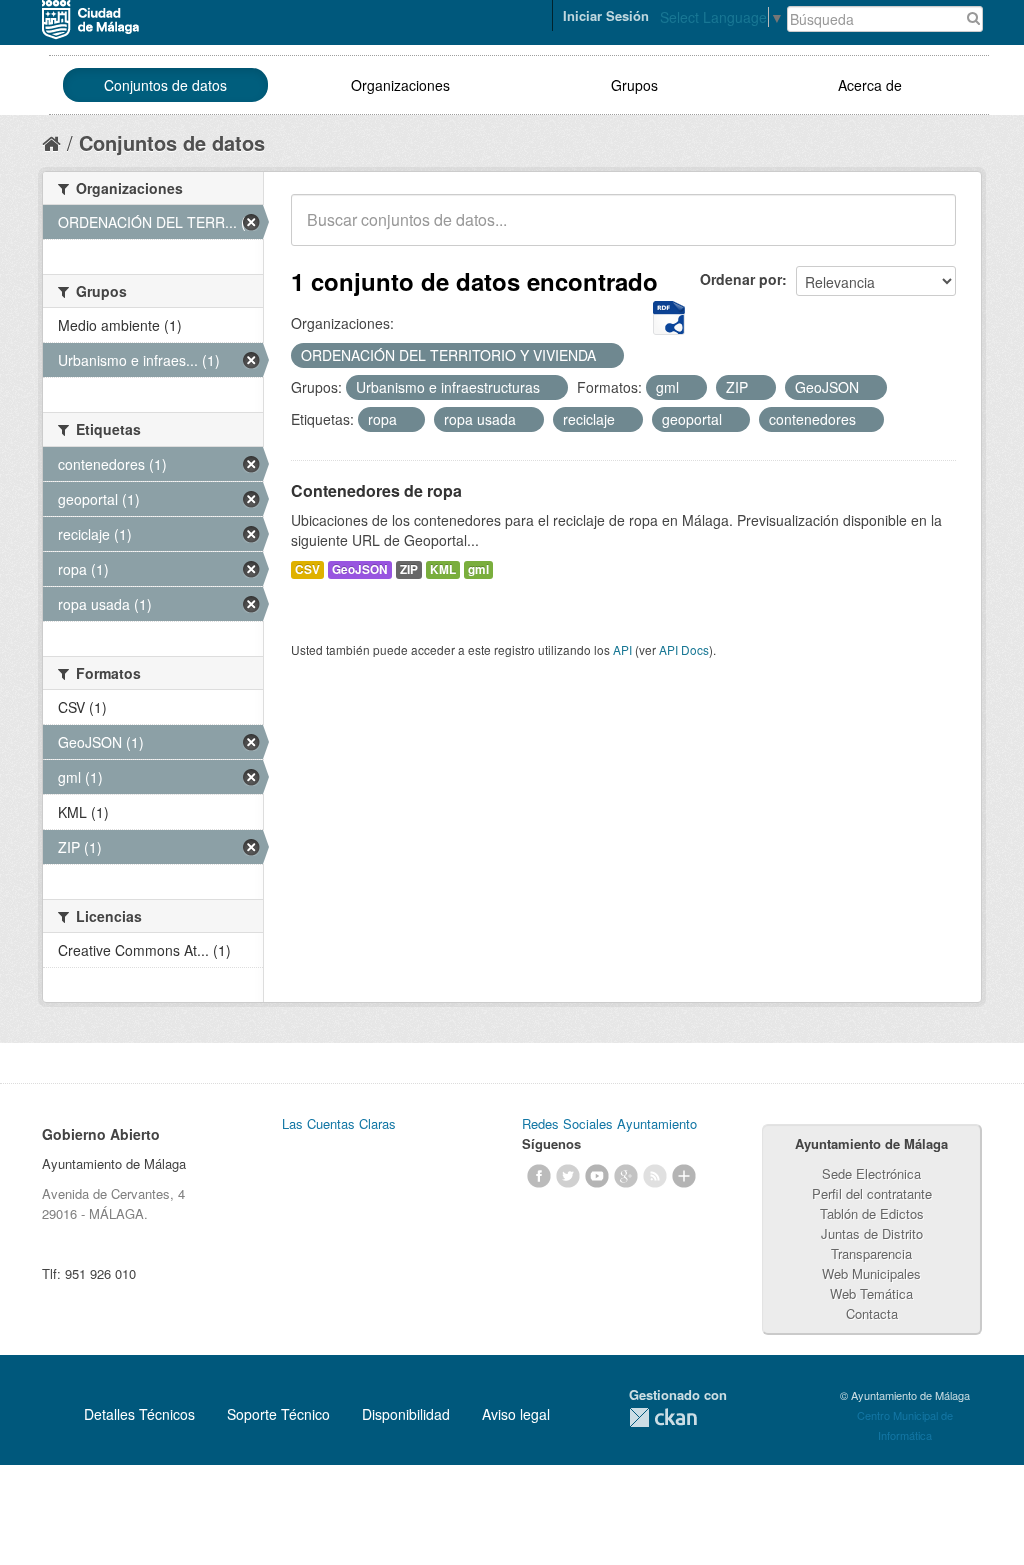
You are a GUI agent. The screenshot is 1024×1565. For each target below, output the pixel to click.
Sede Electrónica (871, 1173)
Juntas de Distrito (872, 1233)
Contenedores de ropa (376, 490)
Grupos (634, 85)
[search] (927, 231)
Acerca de (870, 85)
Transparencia (871, 1253)
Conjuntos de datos (165, 85)
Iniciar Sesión (606, 15)
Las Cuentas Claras (339, 1123)
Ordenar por (741, 279)
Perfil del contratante (872, 1193)
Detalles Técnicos (139, 1414)
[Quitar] (607, 356)
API (622, 649)
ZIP (409, 569)
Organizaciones (400, 85)
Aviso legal (516, 1414)
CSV (307, 569)
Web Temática (871, 1293)
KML (443, 569)
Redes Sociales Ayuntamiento (609, 1123)
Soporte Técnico (278, 1414)
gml (478, 569)
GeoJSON (360, 569)
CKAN (663, 1417)
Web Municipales (871, 1273)
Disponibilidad (406, 1414)
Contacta (872, 1313)
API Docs (684, 649)
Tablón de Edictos (872, 1213)
